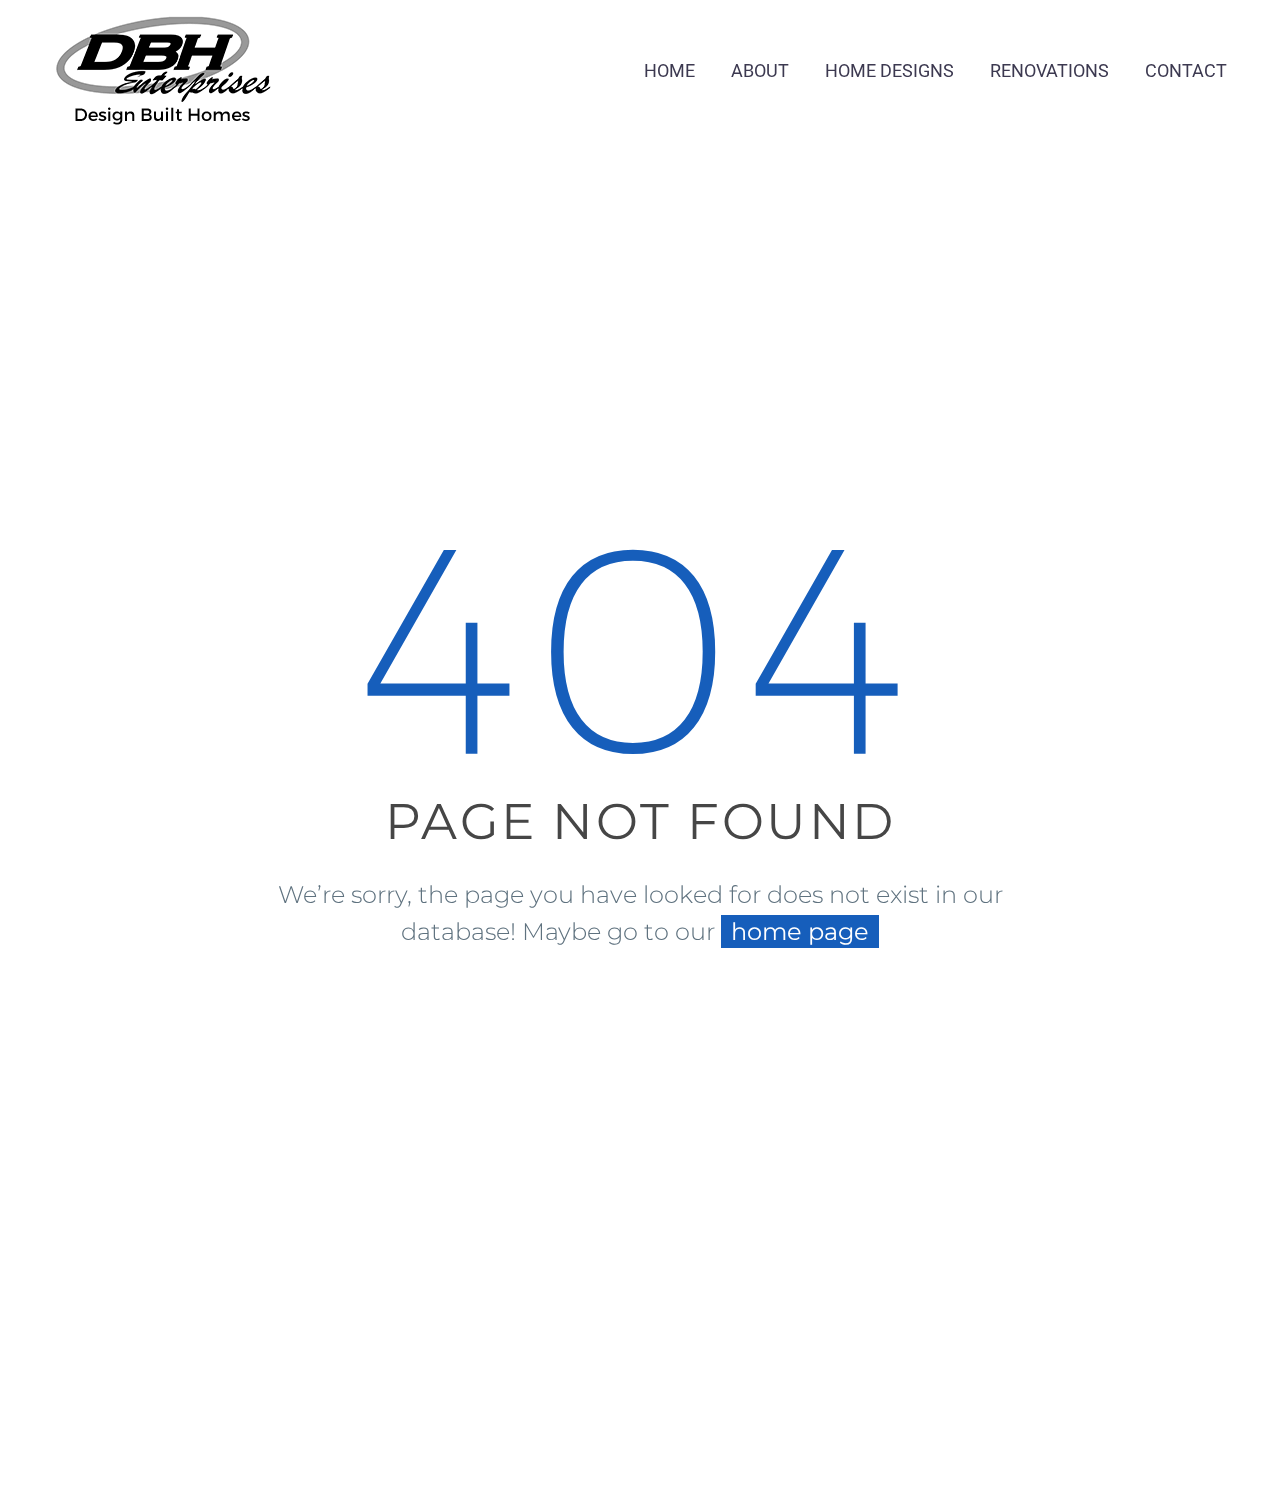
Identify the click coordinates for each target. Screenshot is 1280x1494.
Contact (1186, 70)
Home (669, 70)
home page (800, 931)
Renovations (1049, 70)
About (760, 70)
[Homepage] (163, 66)
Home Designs (889, 70)
